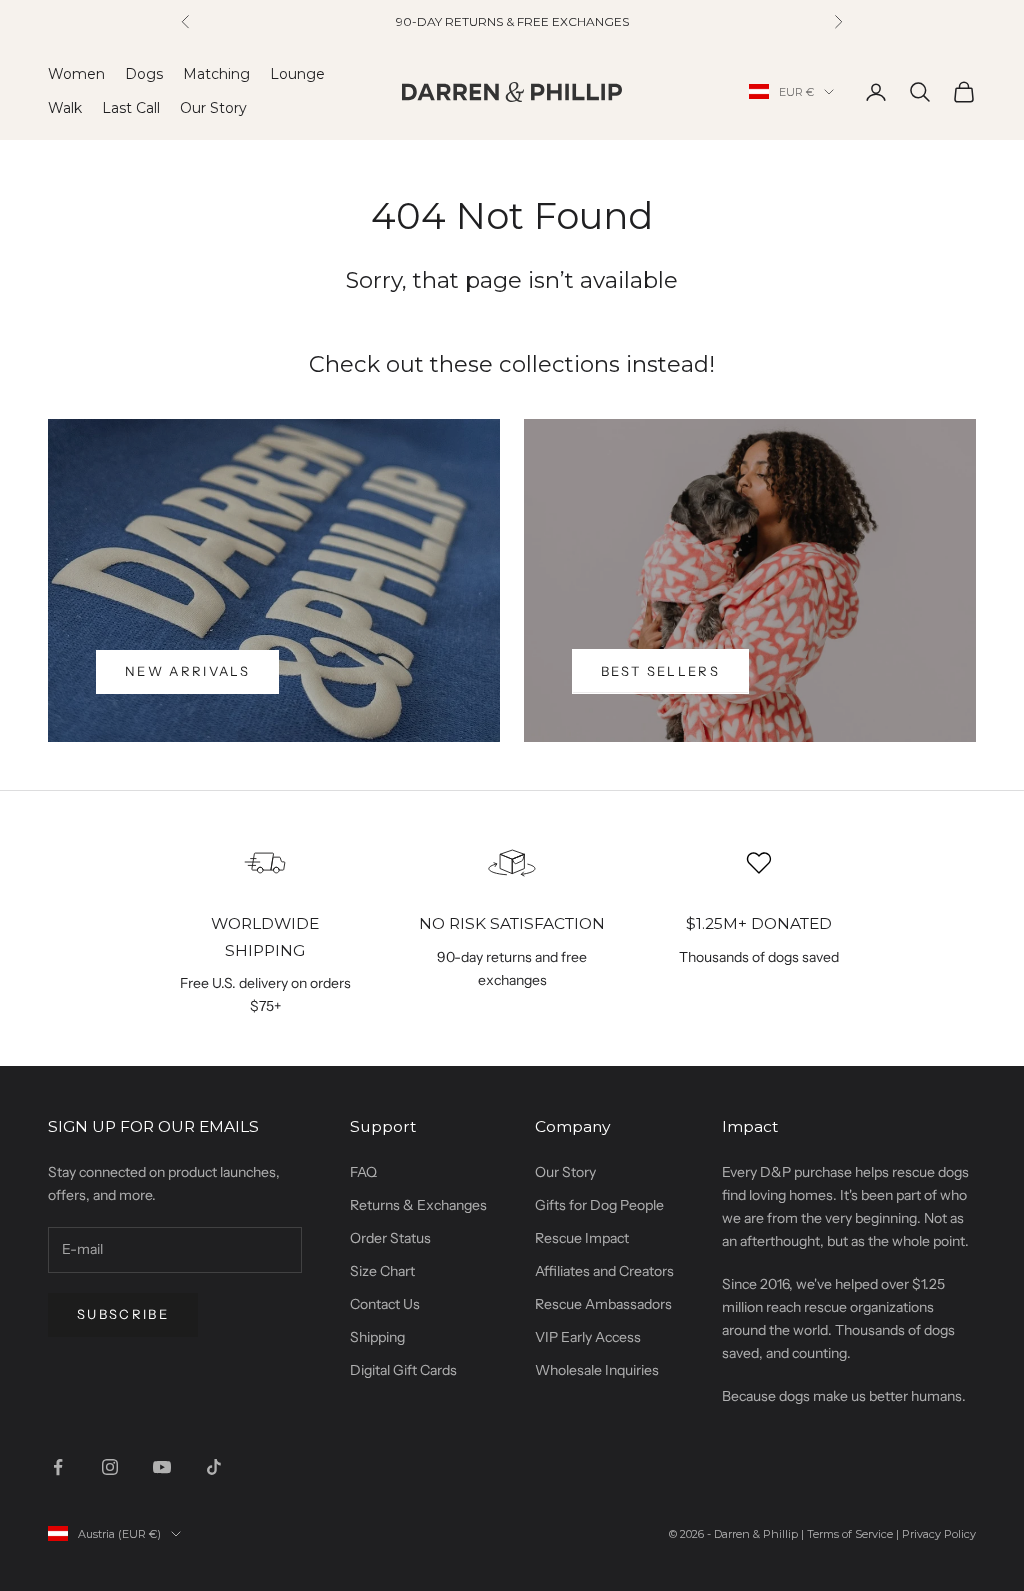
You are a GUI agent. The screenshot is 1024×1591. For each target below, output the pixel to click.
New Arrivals (187, 671)
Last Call (131, 108)
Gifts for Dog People (599, 1205)
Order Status (390, 1238)
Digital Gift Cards (403, 1370)
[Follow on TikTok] (214, 1467)
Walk (65, 108)
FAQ (363, 1172)
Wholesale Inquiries (597, 1370)
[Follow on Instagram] (110, 1467)
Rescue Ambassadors (603, 1304)
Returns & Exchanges (418, 1205)
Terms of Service (850, 1534)
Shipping (377, 1337)
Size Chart (382, 1271)
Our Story (213, 108)
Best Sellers (660, 671)
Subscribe (123, 1314)
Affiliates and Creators (604, 1271)
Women (76, 74)
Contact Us (385, 1304)
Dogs (144, 74)
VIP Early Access (588, 1337)
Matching (216, 74)
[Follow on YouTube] (162, 1467)
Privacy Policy (939, 1534)
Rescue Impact (582, 1238)
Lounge (297, 74)
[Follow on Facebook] (58, 1467)
